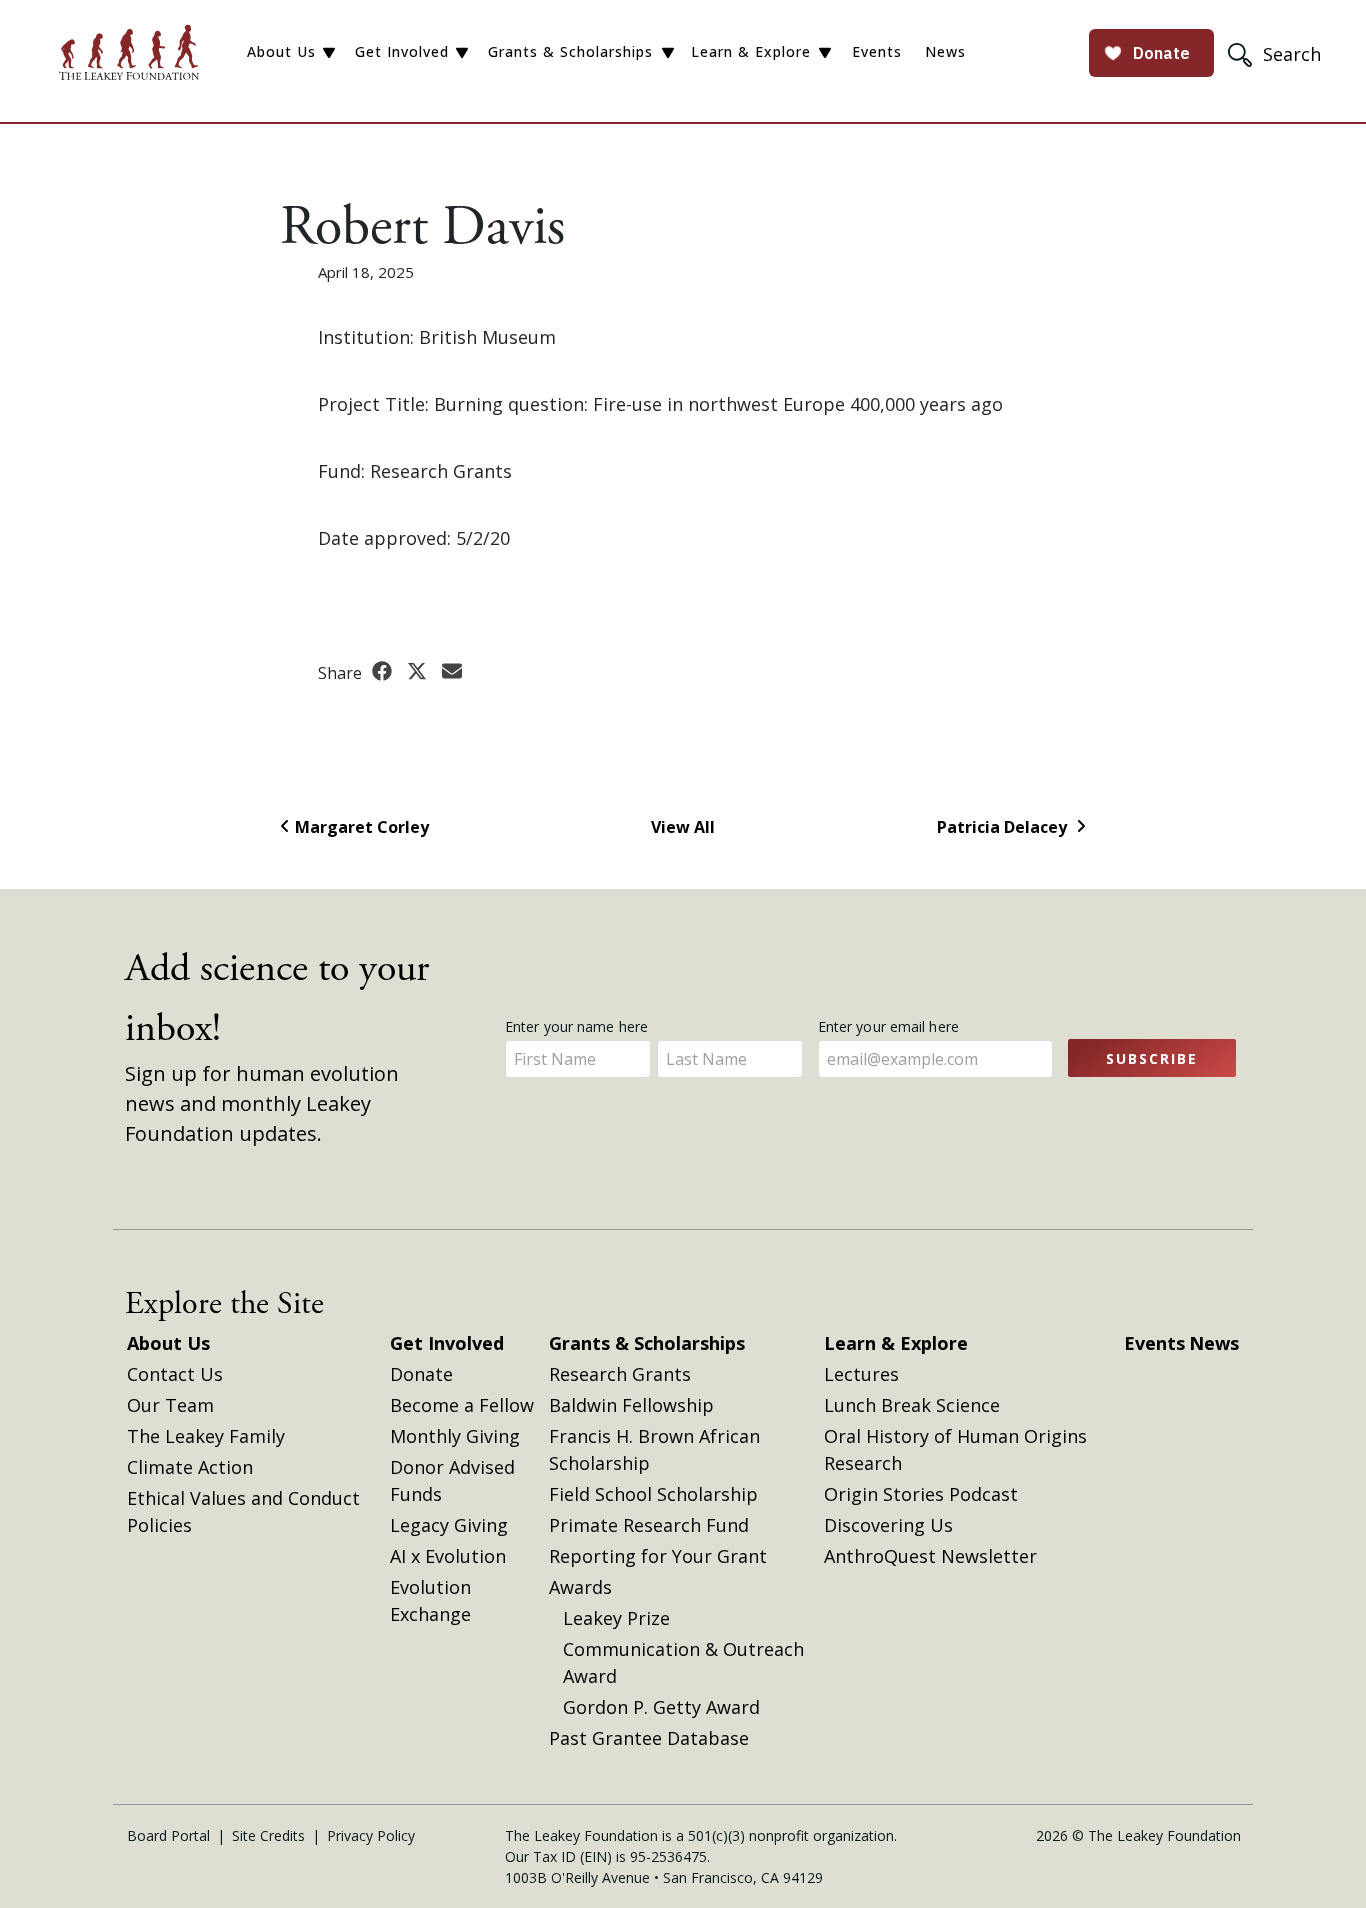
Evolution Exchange (430, 1600)
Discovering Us (888, 1525)
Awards (580, 1587)
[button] (1277, 53)
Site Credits (268, 1835)
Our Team (170, 1405)
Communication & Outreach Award (683, 1662)
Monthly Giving (455, 1436)
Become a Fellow (462, 1405)
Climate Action (190, 1467)
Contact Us (175, 1374)
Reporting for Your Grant (658, 1556)
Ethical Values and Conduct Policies (243, 1511)
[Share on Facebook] (384, 672)
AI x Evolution (448, 1556)
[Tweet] (419, 672)
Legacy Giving (449, 1525)
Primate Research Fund (649, 1525)
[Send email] (452, 672)
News (945, 51)
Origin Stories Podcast (921, 1494)
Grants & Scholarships (570, 51)
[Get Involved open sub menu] (462, 53)
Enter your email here (890, 1026)
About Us (281, 51)
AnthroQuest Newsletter (930, 1556)
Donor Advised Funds (452, 1480)
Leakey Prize (616, 1618)
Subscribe (1152, 1058)
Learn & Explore (751, 51)
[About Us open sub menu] (329, 53)
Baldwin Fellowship (631, 1405)
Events (877, 51)
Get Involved (402, 51)
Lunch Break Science (912, 1405)
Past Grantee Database (649, 1738)
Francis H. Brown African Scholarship (654, 1449)
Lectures (861, 1374)
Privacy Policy (371, 1835)
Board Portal (168, 1835)
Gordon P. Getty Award (661, 1707)
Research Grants (620, 1374)
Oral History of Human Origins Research (955, 1449)
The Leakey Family (206, 1436)
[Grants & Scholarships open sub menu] (668, 53)
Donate (421, 1374)
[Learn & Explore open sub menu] (825, 53)
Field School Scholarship (653, 1494)
